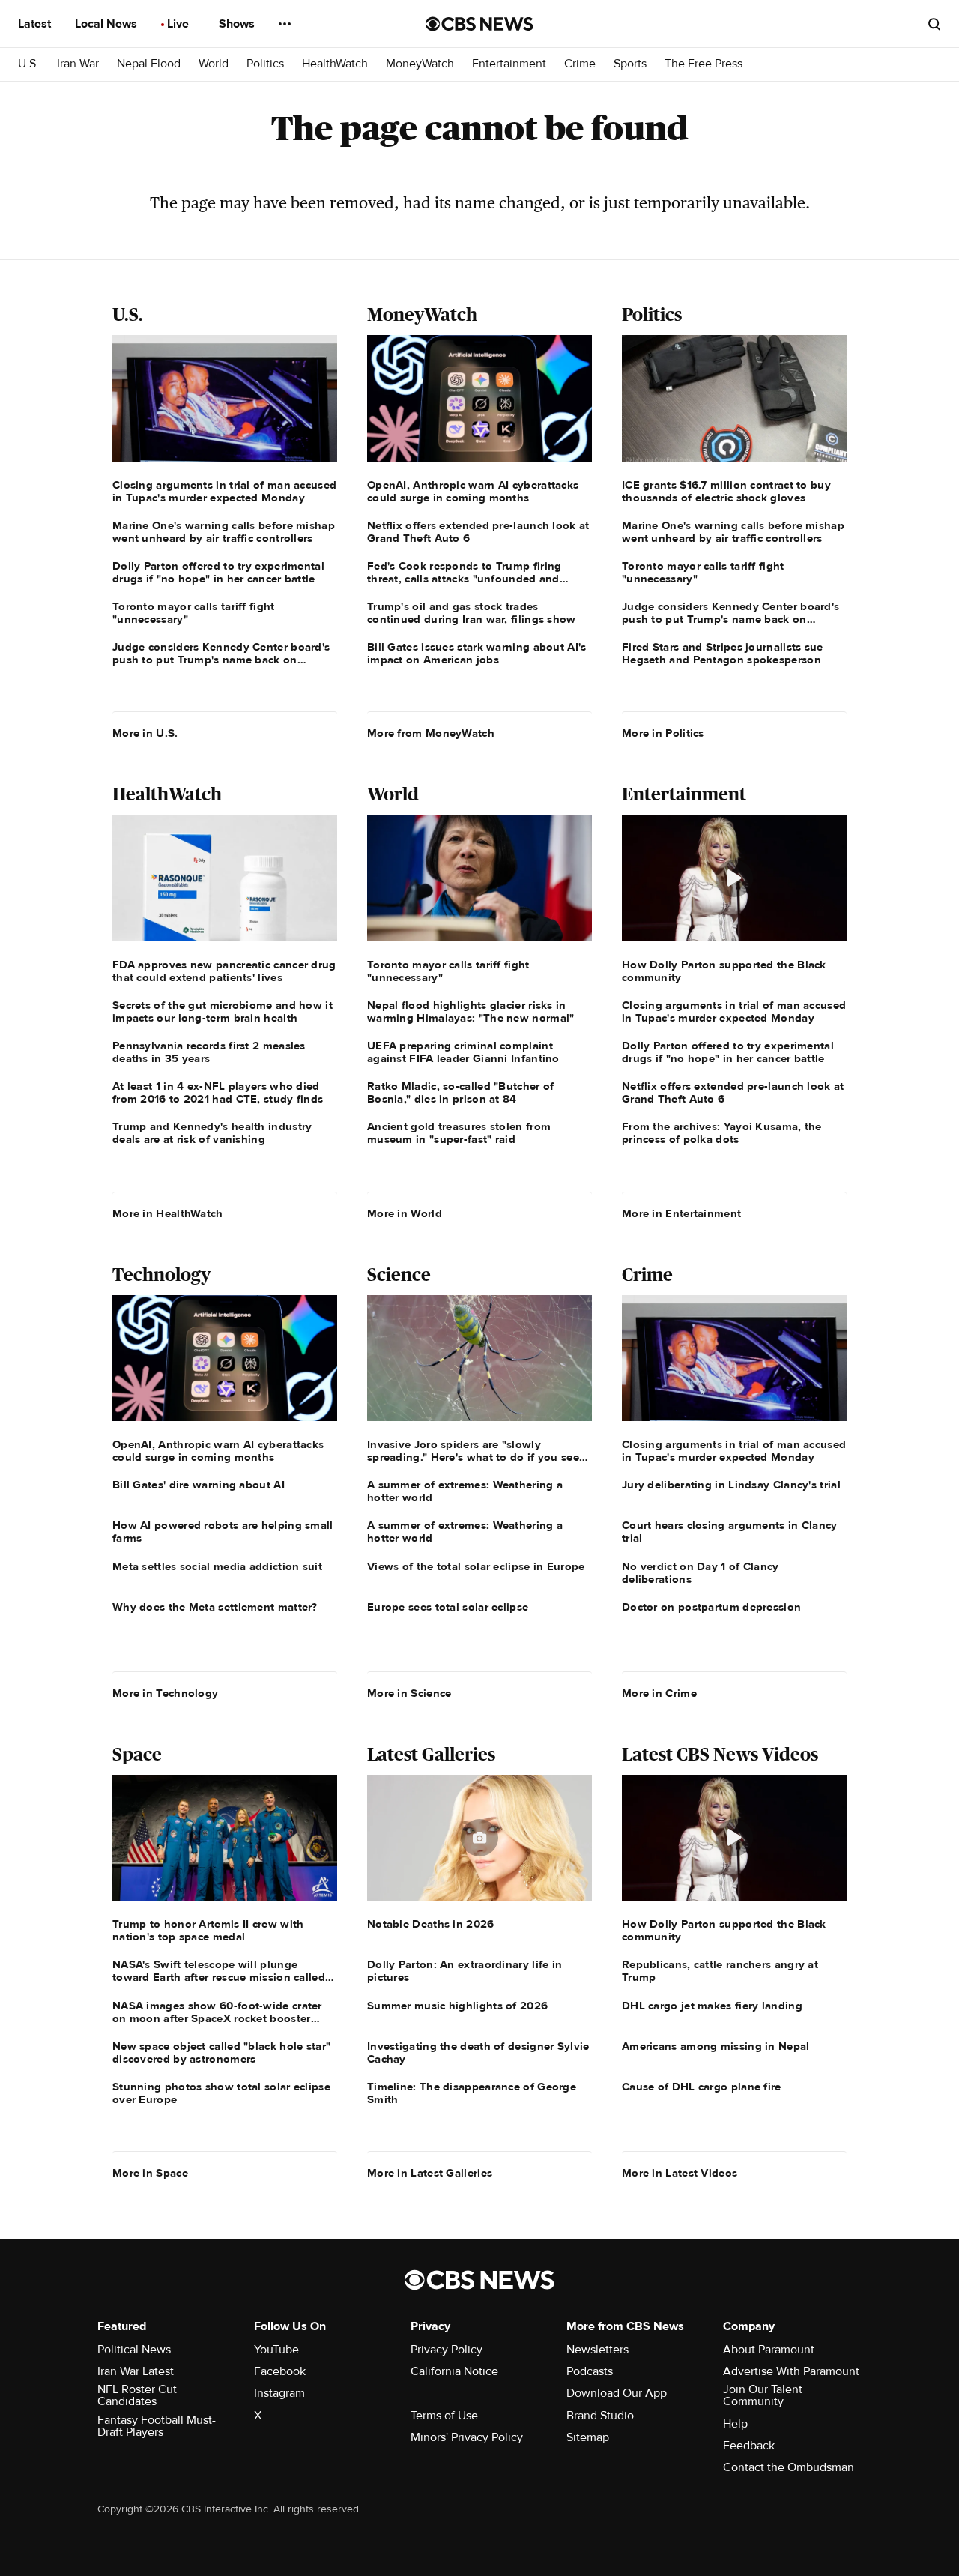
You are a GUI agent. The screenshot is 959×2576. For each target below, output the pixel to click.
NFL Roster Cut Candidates (137, 2395)
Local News (108, 24)
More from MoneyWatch (431, 733)
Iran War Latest (136, 2371)
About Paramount (769, 2350)
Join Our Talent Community (763, 2395)
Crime (580, 64)
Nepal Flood (149, 64)
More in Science (409, 1693)
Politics (265, 64)
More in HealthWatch (168, 1213)
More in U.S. (145, 733)
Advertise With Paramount (791, 2371)
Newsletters (598, 2350)
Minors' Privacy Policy (467, 2437)
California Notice (454, 2371)
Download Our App (617, 2393)
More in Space (150, 2173)
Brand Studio (600, 2416)
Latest (36, 24)
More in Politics (663, 733)
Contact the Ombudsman (789, 2467)
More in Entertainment (681, 1213)
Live (179, 24)
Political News (134, 2350)
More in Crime (659, 1693)
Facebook (280, 2371)
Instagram (279, 2393)
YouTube (276, 2350)
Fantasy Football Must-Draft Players (157, 2426)
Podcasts (590, 2371)
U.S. (28, 64)
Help (735, 2424)
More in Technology (165, 1693)
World (214, 64)
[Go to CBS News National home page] (479, 24)
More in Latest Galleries (430, 2173)
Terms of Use (444, 2416)
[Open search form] (934, 24)
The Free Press (704, 64)
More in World (405, 1213)
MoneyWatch (420, 64)
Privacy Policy (447, 2350)
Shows (238, 24)
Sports (630, 64)
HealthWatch (335, 64)
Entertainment (509, 64)
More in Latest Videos (680, 2173)
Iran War (78, 64)
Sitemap (588, 2437)
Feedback (749, 2446)
